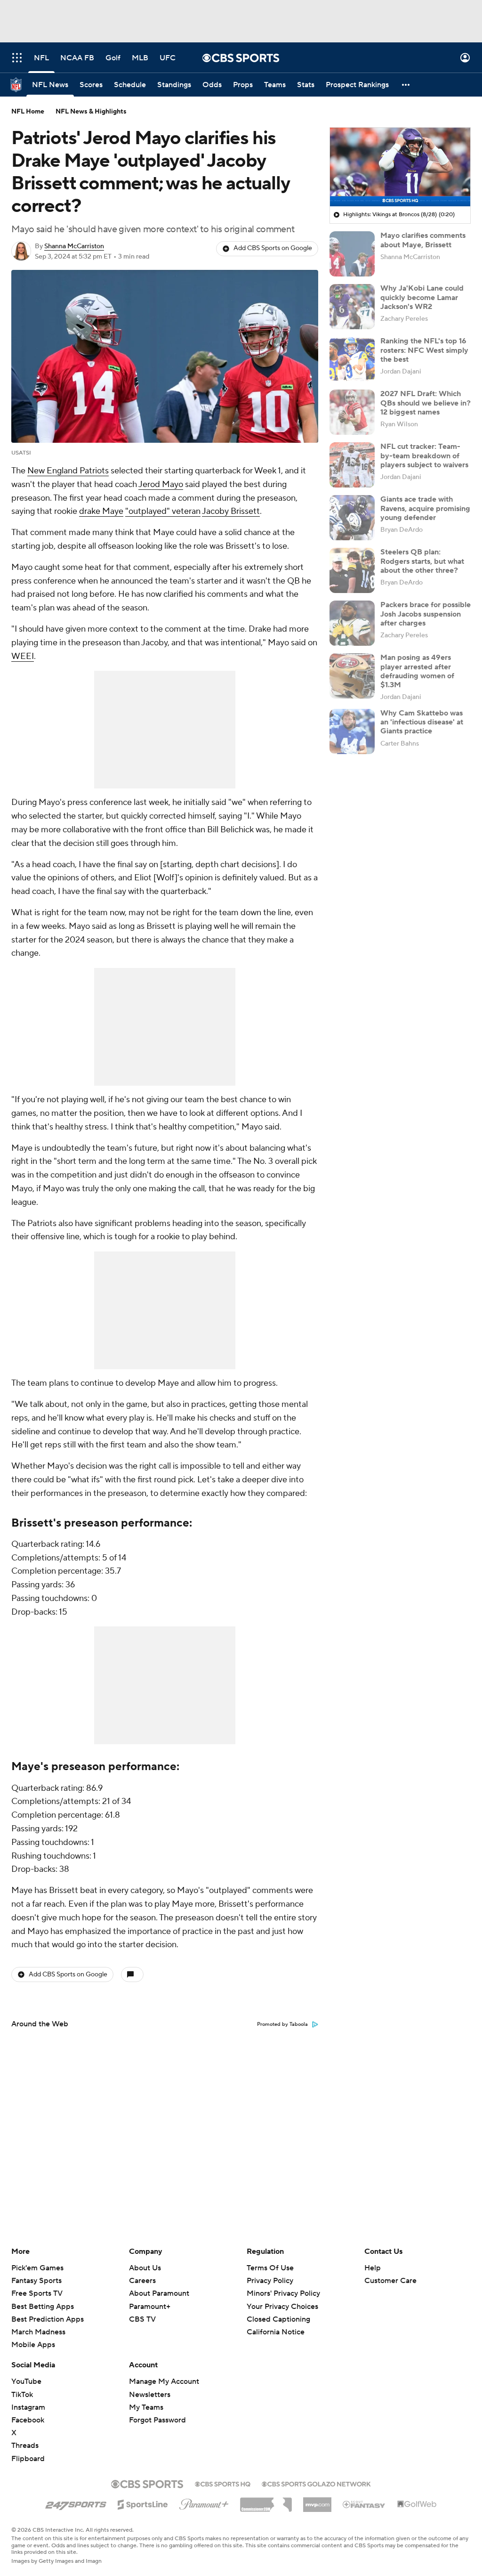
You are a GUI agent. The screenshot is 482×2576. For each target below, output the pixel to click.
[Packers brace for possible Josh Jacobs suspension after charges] (352, 623)
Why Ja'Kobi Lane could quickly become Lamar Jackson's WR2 (422, 297)
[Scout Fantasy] (364, 2504)
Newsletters (150, 2395)
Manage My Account (164, 2381)
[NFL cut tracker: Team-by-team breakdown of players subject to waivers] (352, 465)
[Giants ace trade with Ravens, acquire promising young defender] (352, 518)
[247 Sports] (76, 2503)
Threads (25, 2446)
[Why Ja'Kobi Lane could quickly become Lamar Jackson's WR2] (352, 307)
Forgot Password (157, 2420)
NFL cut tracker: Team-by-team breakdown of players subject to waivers (424, 455)
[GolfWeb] (417, 2504)
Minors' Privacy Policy (283, 2293)
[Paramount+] (204, 2503)
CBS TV (142, 2319)
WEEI (23, 656)
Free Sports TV (37, 2293)
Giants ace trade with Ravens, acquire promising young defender (425, 508)
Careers (142, 2281)
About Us (145, 2268)
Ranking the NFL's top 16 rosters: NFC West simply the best (424, 350)
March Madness (38, 2332)
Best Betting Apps (43, 2307)
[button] (17, 58)
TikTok (22, 2395)
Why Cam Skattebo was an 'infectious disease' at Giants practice (422, 722)
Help (373, 2268)
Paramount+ (150, 2307)
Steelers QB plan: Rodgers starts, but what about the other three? (422, 561)
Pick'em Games (37, 2268)
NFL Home (28, 112)
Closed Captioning (278, 2310)
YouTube (26, 2381)
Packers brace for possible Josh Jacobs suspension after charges (426, 614)
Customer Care (390, 2281)
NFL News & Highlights (91, 112)
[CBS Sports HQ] (223, 2483)
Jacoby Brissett (231, 511)
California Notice (276, 2323)
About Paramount (159, 2293)
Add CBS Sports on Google (273, 248)
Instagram (28, 2407)
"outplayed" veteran (163, 511)
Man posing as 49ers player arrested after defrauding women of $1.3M (417, 671)
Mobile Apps (33, 2345)
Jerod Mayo (161, 484)
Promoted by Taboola (282, 2024)
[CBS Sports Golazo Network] (316, 2483)
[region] (400, 167)
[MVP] (317, 2501)
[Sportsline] (143, 2503)
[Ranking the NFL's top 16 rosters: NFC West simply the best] (352, 359)
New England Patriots (68, 471)
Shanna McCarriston (74, 246)
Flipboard (28, 2459)
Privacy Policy (270, 2281)
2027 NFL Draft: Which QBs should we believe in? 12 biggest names (426, 403)
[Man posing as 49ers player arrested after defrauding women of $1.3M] (352, 676)
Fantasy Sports (36, 2281)
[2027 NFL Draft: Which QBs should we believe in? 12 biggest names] (352, 412)
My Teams (146, 2407)
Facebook (28, 2420)
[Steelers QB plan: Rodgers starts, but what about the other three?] (352, 570)
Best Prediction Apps (48, 2319)
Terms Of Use (270, 2268)
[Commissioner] (266, 2501)
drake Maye (101, 511)
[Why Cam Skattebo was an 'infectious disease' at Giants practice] (352, 731)
